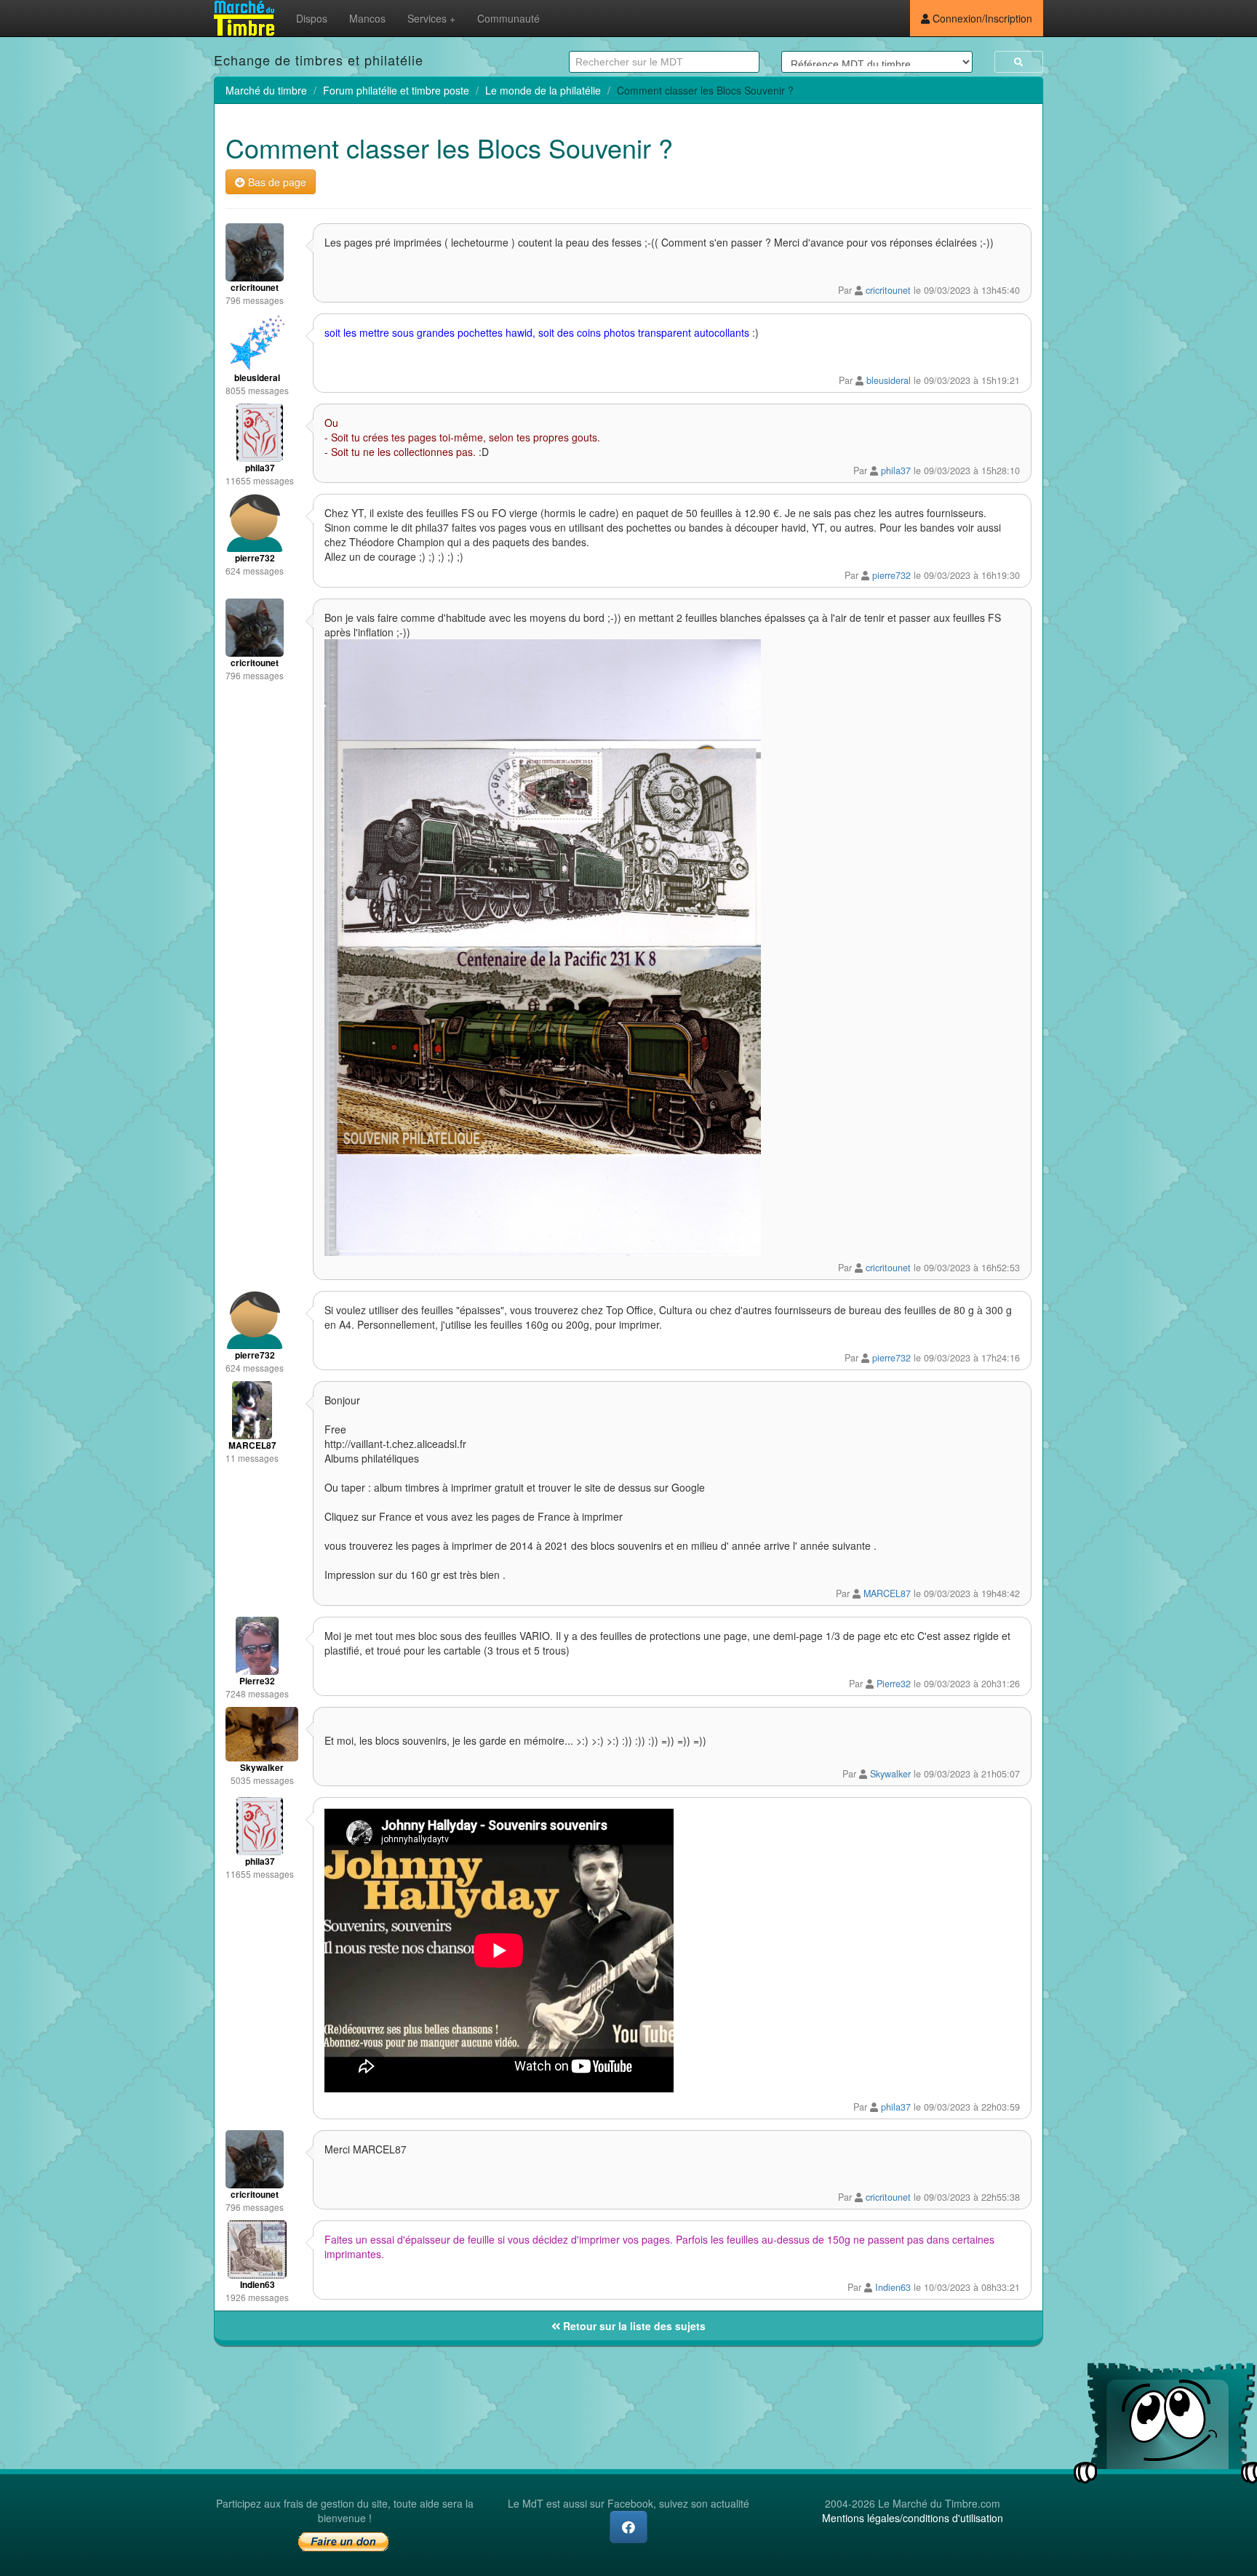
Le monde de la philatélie (543, 90)
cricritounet (888, 290)
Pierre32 (894, 1684)
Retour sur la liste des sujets (633, 2326)
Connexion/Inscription (981, 18)
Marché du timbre (266, 90)
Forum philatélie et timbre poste (396, 90)
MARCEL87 (887, 1593)
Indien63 (893, 2287)
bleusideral (889, 380)
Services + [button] (431, 18)
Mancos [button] (367, 18)
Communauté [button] (508, 18)
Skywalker (890, 1774)
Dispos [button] (312, 18)
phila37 (896, 471)
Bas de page (276, 182)
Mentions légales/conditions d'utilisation (913, 2518)
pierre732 (891, 575)
